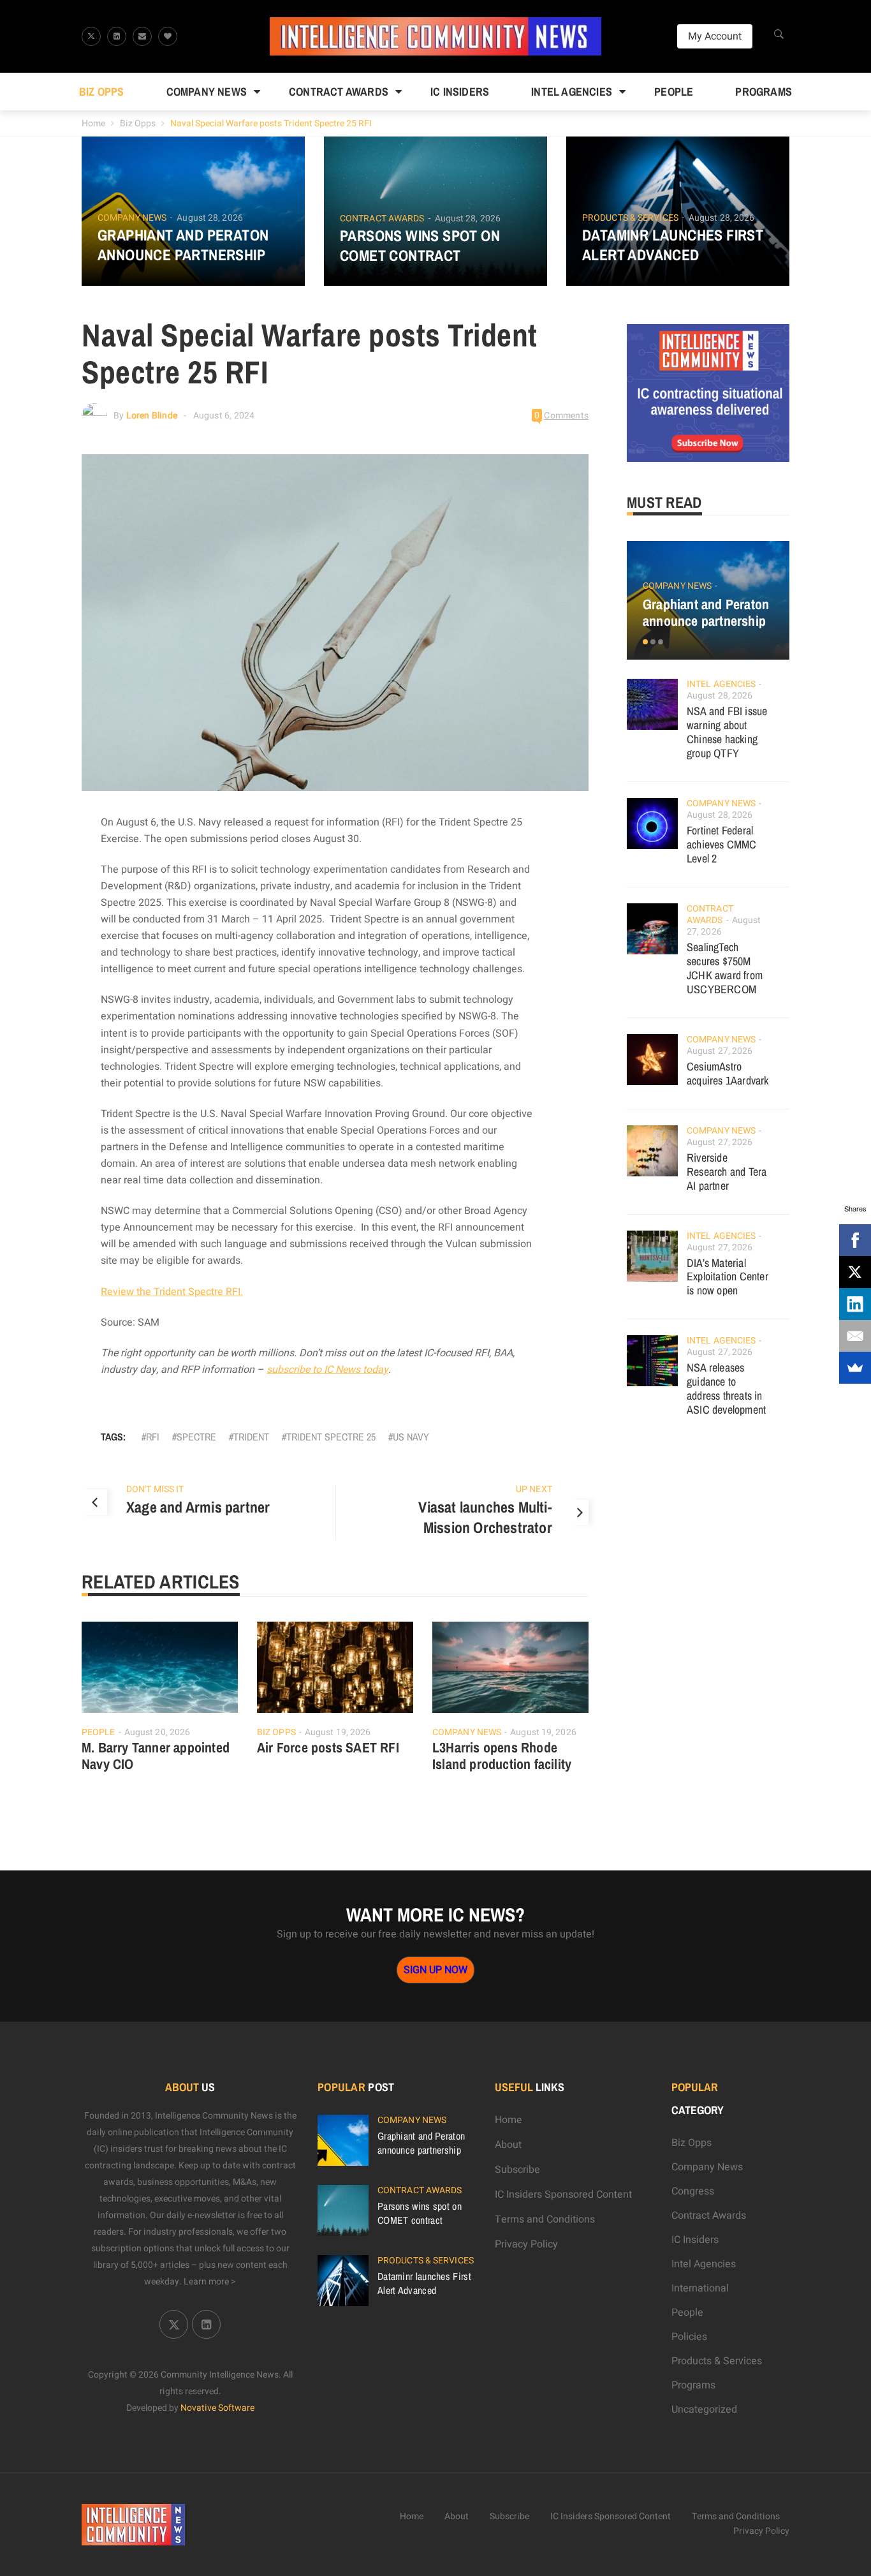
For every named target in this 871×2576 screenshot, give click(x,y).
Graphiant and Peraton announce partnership (183, 245)
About (508, 2145)
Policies (689, 2337)
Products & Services (630, 218)
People (674, 92)
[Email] (855, 1336)
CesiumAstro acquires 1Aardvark (728, 1073)
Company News (207, 92)
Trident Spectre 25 (331, 1437)
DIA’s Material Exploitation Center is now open (728, 1277)
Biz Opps (102, 92)
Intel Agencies (572, 92)
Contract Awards (339, 92)
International (700, 2288)
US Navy (411, 1437)
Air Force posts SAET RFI (328, 1747)
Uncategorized (704, 2409)
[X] (855, 1272)
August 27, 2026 (720, 1051)
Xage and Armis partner (198, 1507)
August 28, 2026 (210, 218)
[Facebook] (855, 1240)
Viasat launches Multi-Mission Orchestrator (485, 1517)
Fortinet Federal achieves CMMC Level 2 (722, 844)
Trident (251, 1437)
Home (93, 123)
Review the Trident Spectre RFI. (172, 1292)
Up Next (534, 1489)
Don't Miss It (155, 1489)
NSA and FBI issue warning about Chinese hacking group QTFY (727, 732)
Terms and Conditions (545, 2219)
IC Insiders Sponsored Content (563, 2195)
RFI (153, 1437)
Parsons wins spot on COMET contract (420, 246)
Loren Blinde (152, 416)
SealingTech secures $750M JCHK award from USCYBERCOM (725, 968)
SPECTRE (196, 1437)
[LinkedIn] (855, 1304)
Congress (693, 2191)
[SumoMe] (855, 1368)
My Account (715, 36)
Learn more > (210, 2282)
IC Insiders (460, 92)
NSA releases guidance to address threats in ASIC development (726, 1388)
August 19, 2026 (338, 1732)
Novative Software (217, 2408)
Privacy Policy (526, 2244)
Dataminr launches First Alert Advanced (673, 245)
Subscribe (517, 2170)
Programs (764, 92)
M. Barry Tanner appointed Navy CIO (156, 1756)
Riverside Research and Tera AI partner (727, 1172)
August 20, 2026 (157, 1732)
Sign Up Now (435, 1970)
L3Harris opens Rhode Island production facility (502, 1756)
